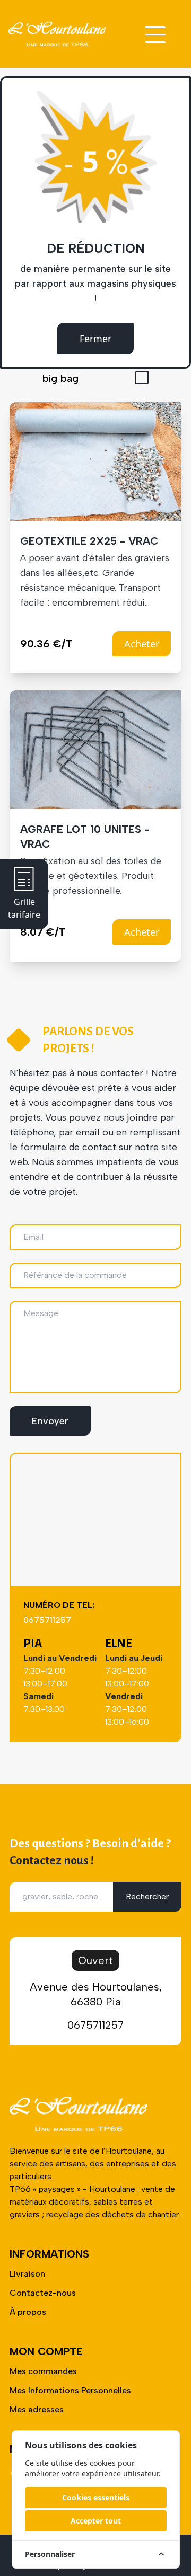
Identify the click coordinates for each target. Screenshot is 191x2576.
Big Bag (60, 378)
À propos (28, 2312)
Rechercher (147, 1897)
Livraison (27, 2274)
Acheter (142, 644)
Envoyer (50, 1421)
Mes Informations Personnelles (70, 2390)
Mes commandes (43, 2371)
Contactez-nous (43, 2293)
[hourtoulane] (57, 34)
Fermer (95, 339)
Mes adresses (37, 2409)
